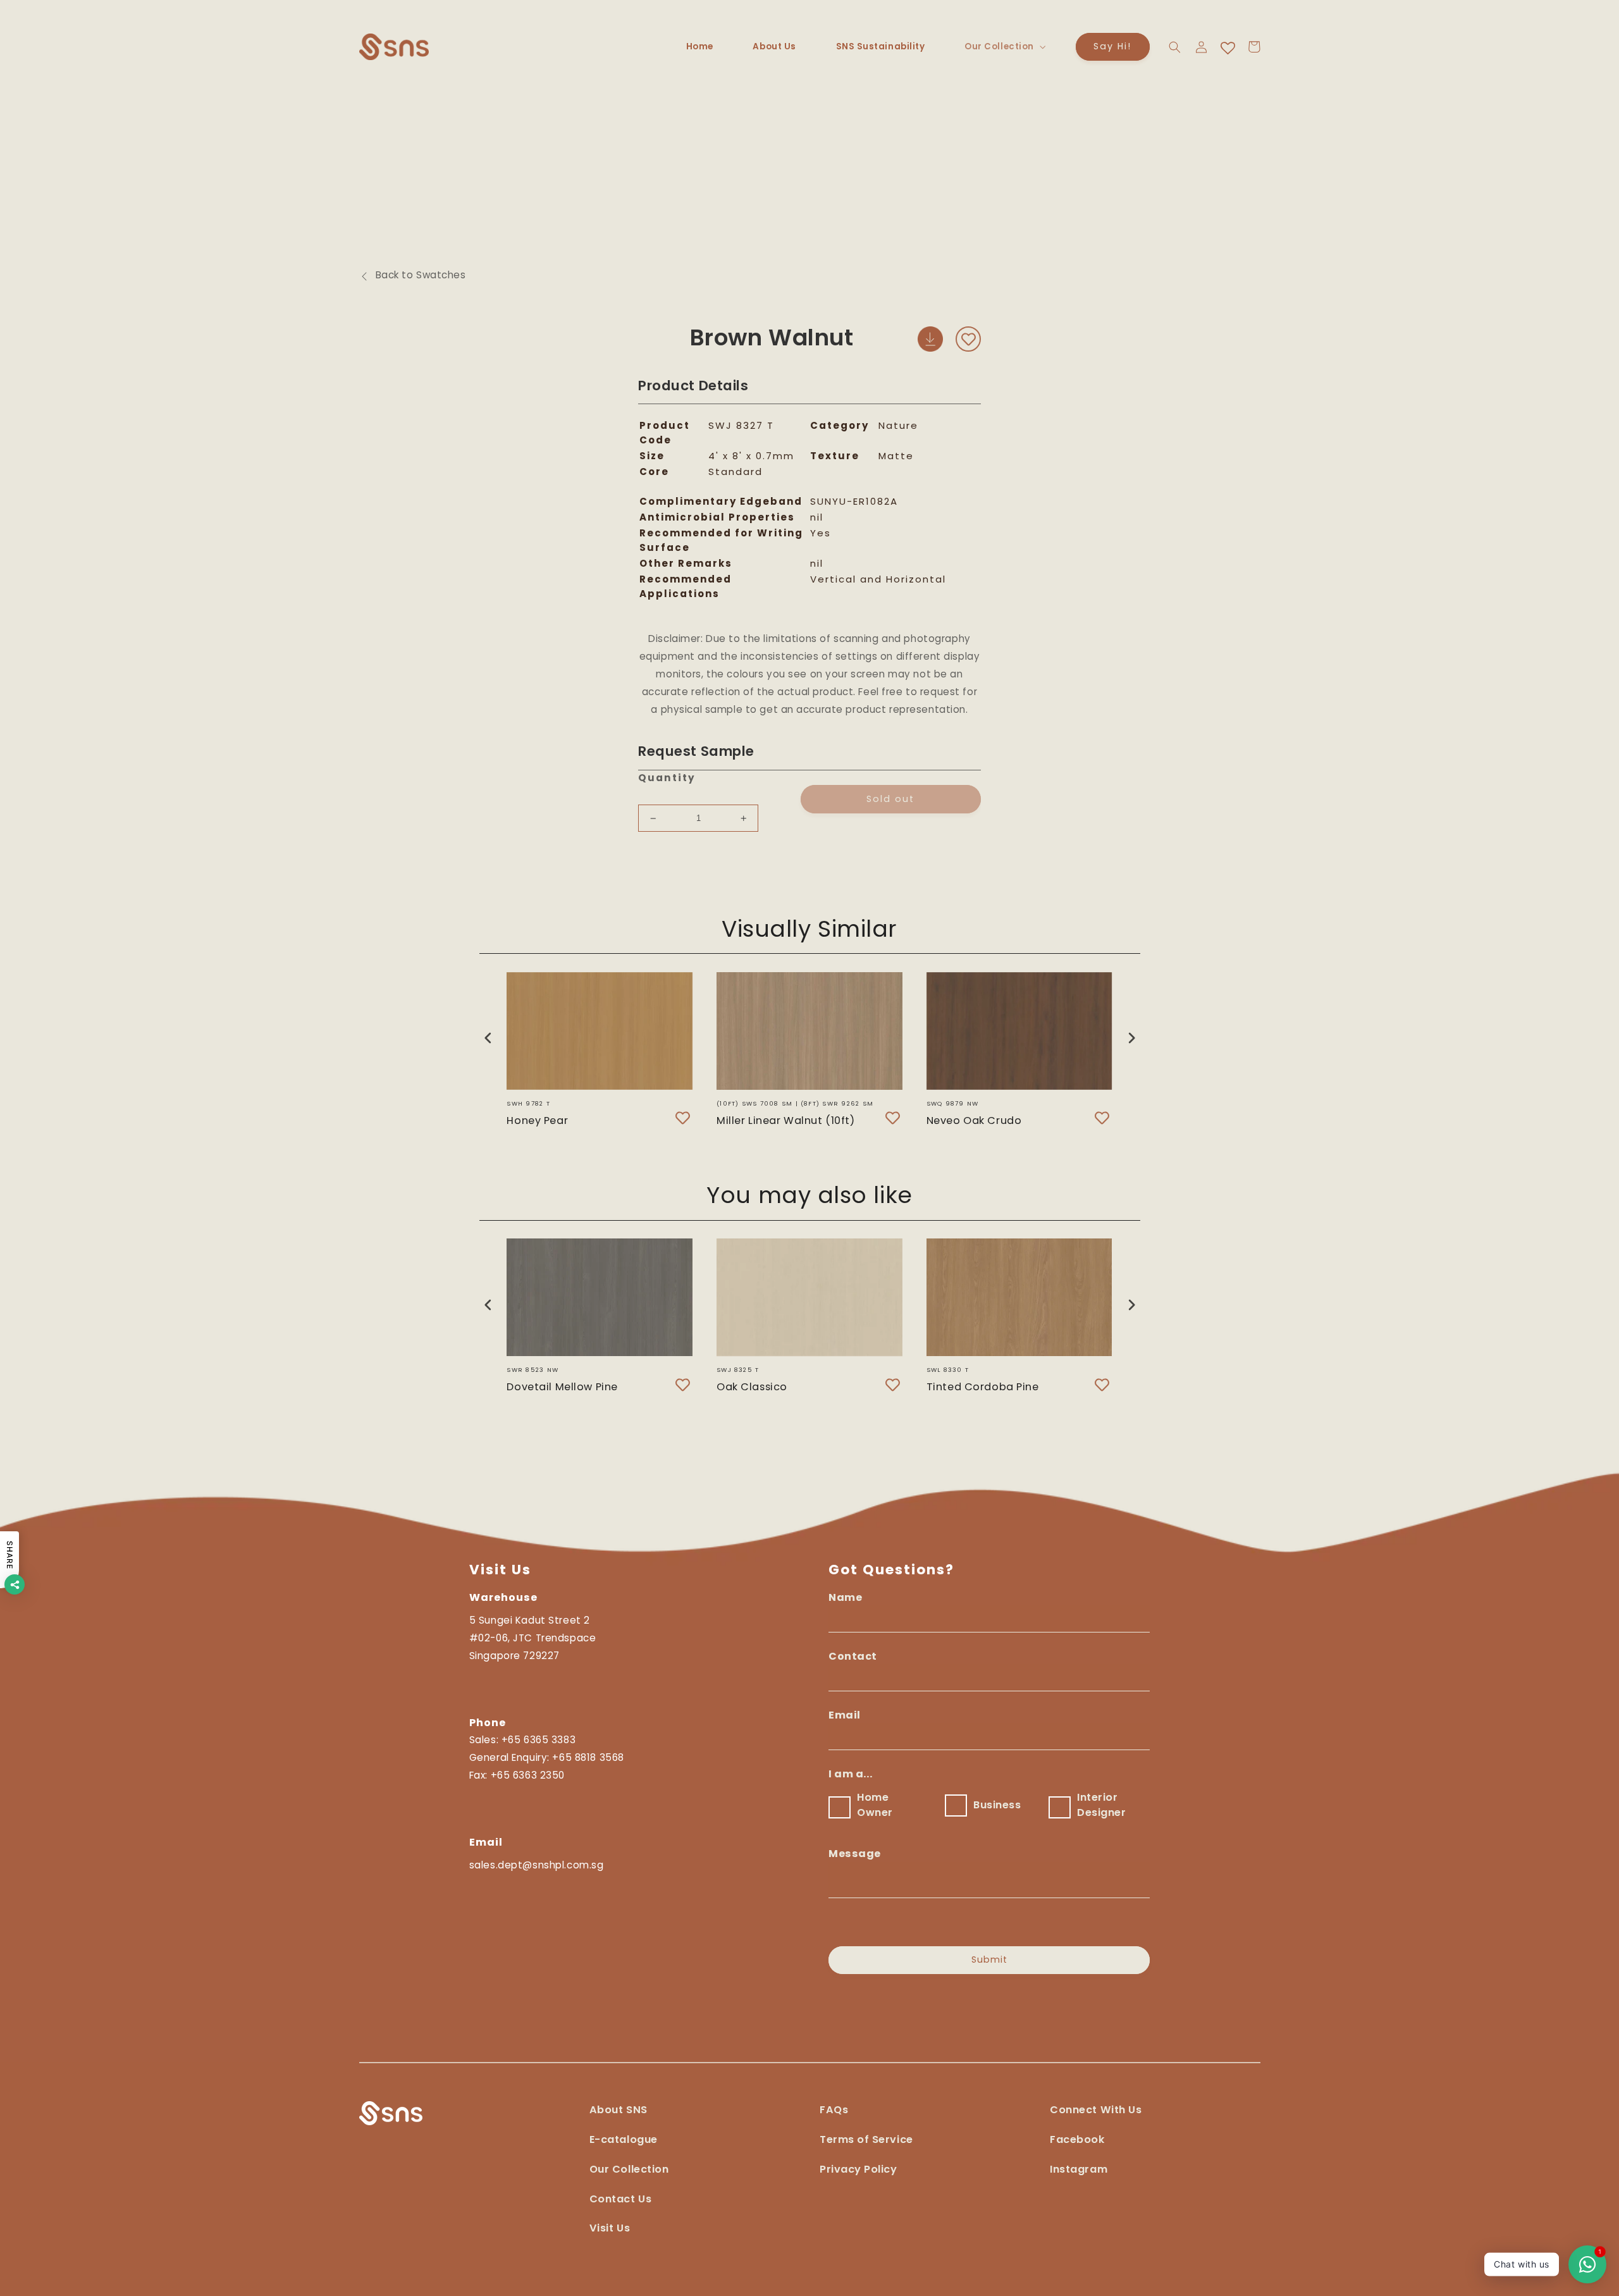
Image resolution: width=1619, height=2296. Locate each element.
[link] (1096, 2116)
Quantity (667, 778)
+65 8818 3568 (588, 1757)
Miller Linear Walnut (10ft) (785, 1120)
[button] (1004, 47)
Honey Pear (537, 1120)
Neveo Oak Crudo (974, 1120)
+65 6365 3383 (539, 1740)
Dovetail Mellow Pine (562, 1386)
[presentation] (488, 1038)
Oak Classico (752, 1386)
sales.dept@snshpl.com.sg (537, 1865)
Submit (989, 1960)
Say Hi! (1112, 46)
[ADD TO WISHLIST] (968, 339)
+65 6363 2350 (528, 1775)
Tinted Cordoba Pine (983, 1386)
